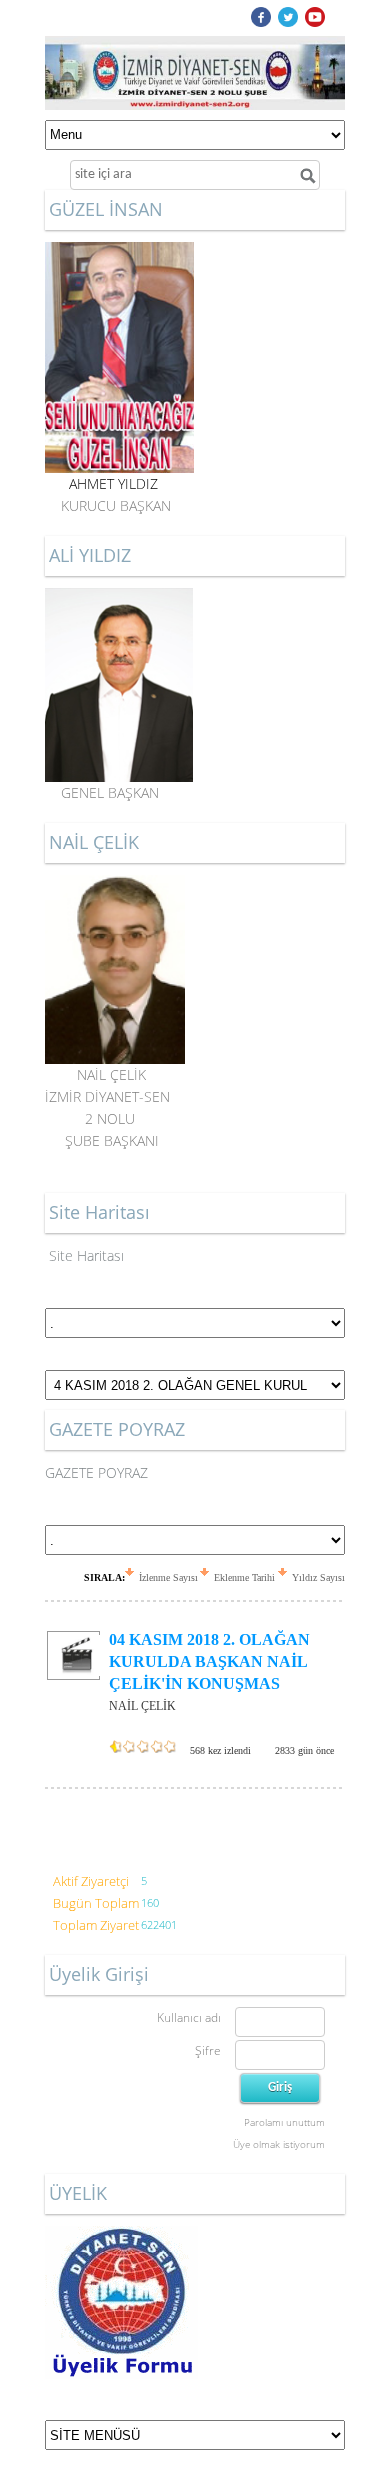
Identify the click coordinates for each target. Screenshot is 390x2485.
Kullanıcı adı (189, 2017)
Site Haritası (86, 1255)
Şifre (208, 2050)
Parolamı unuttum (284, 2122)
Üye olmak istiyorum (279, 2144)
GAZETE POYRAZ (96, 1472)
